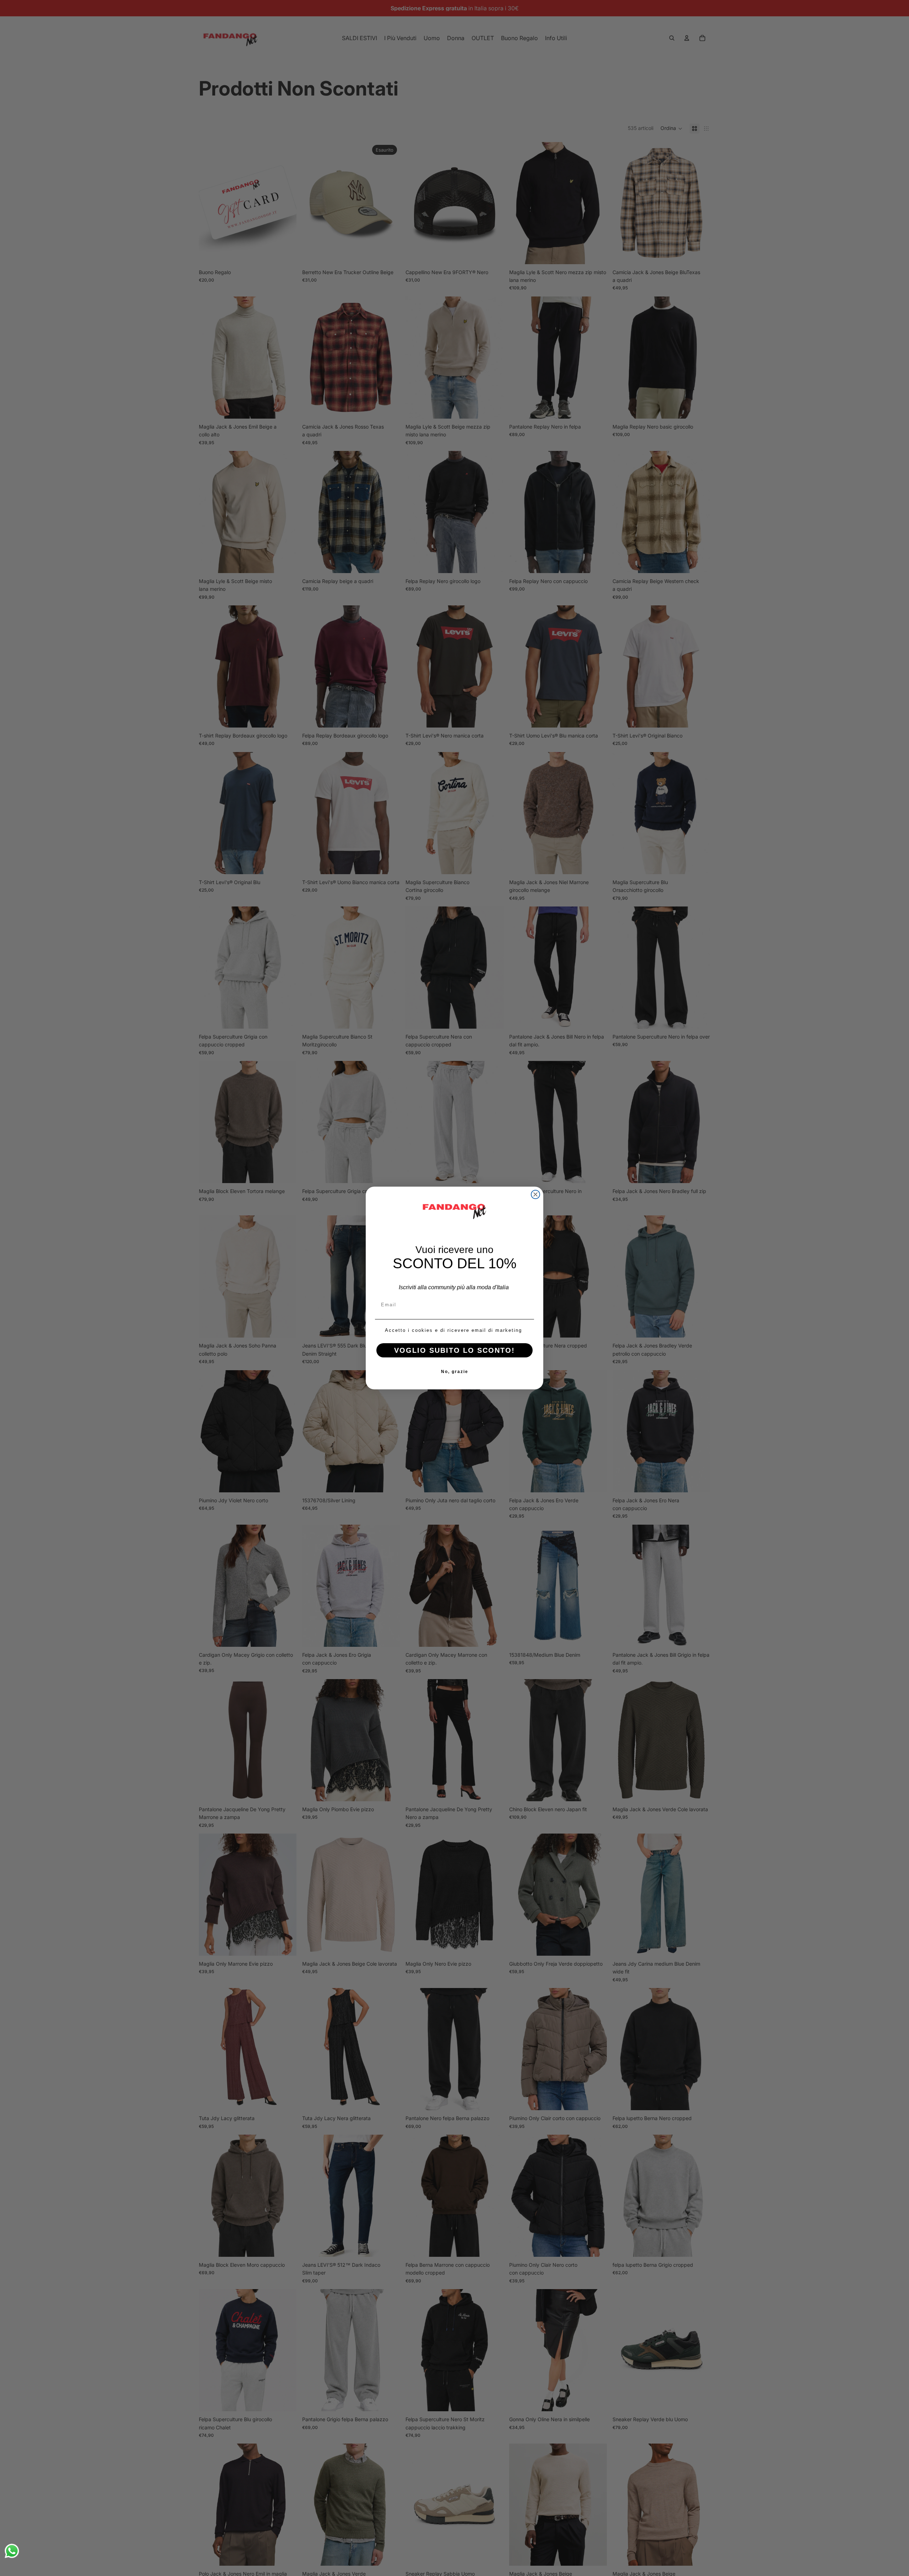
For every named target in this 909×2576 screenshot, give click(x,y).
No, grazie (455, 1372)
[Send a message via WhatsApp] (12, 2551)
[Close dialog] (535, 1194)
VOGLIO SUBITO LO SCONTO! (454, 1350)
